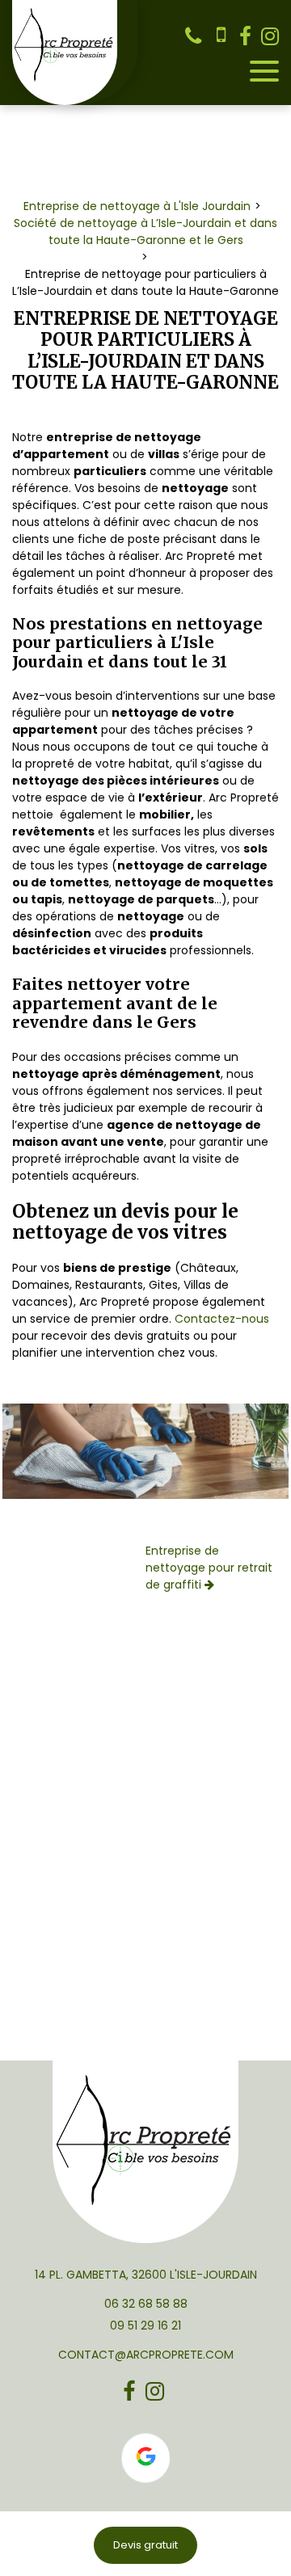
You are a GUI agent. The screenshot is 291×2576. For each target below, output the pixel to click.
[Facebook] (245, 36)
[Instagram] (270, 36)
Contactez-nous (222, 1319)
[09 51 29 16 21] (222, 36)
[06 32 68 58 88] (196, 36)
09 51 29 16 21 (145, 2326)
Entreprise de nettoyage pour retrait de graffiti (209, 1568)
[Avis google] (145, 2458)
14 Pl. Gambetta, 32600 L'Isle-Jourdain (146, 2275)
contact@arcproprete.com (146, 2355)
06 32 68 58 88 (146, 2304)
